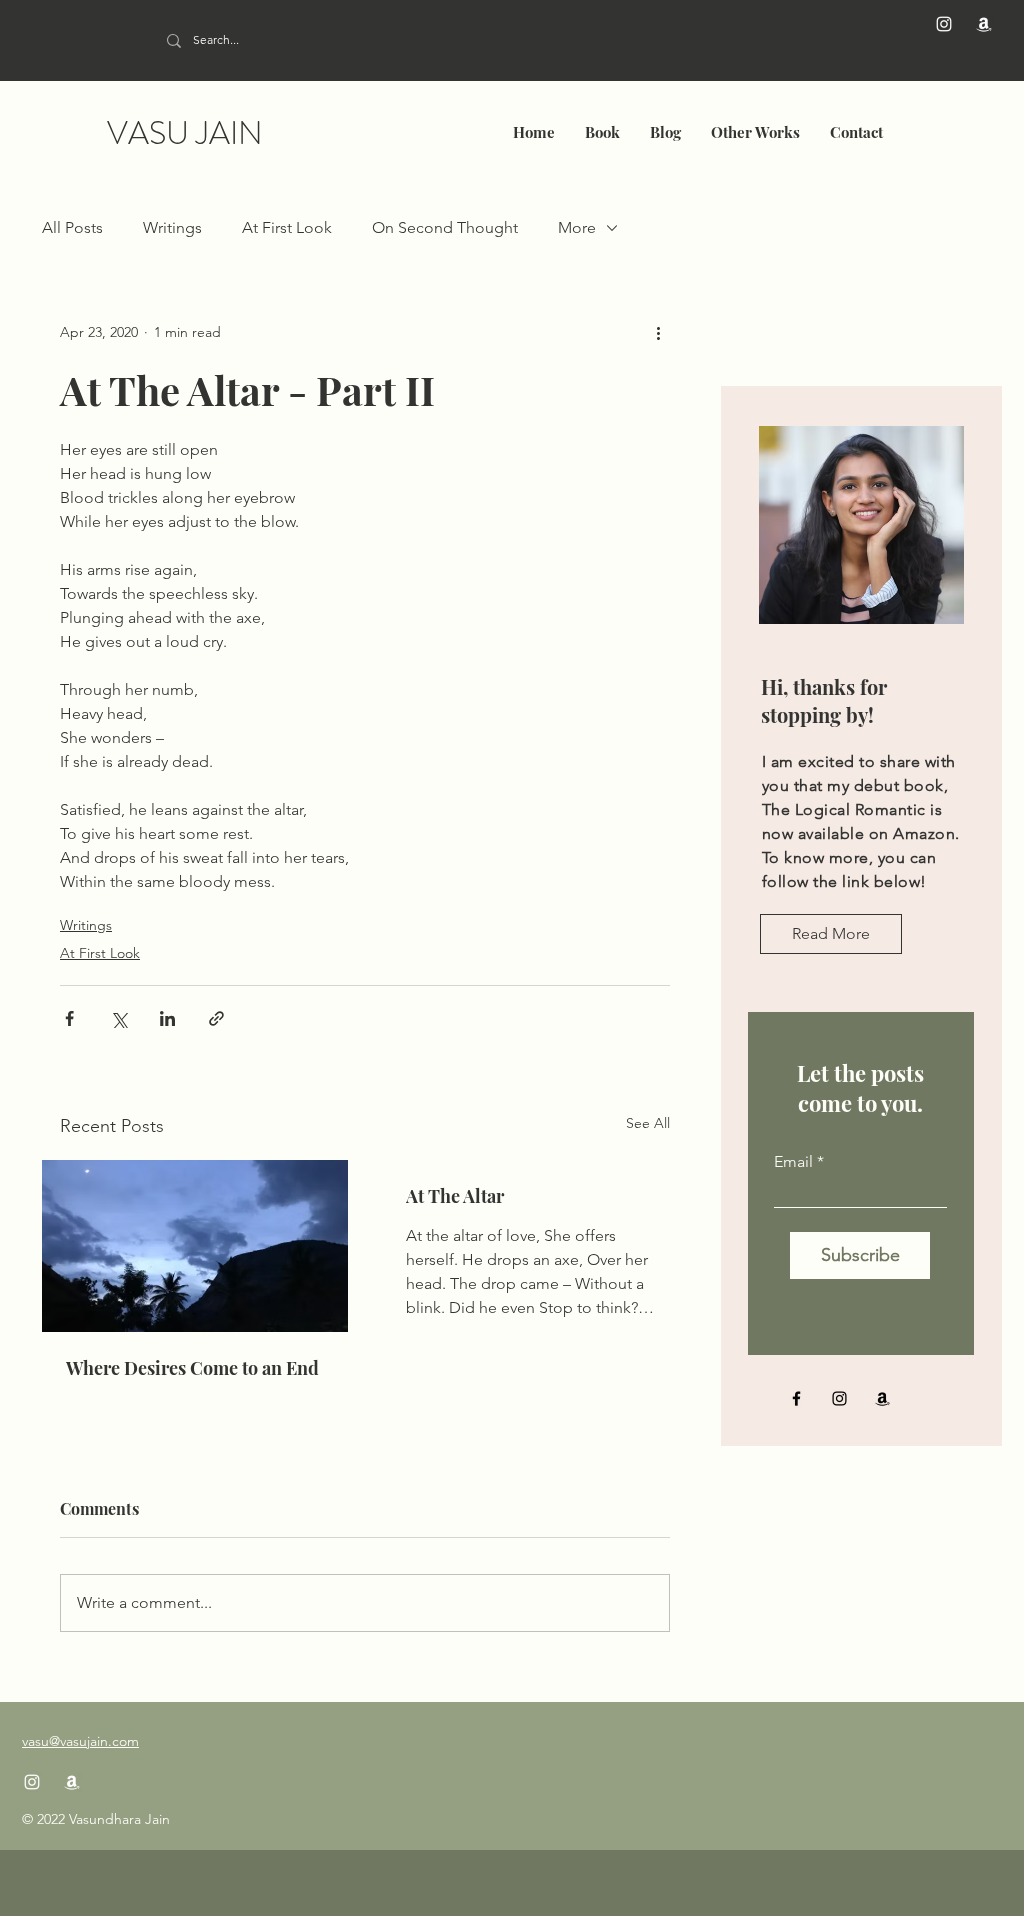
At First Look (287, 227)
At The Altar (455, 1196)
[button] (602, 132)
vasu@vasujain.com (80, 1741)
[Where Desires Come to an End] (195, 1246)
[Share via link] (216, 1018)
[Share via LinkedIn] (167, 1018)
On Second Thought (445, 227)
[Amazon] (984, 24)
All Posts (72, 227)
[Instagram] (944, 24)
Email (793, 1162)
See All (648, 1123)
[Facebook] (796, 1398)
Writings (172, 227)
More (577, 227)
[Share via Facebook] (69, 1018)
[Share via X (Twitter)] (118, 1018)
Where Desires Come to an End (192, 1368)
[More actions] (658, 332)
